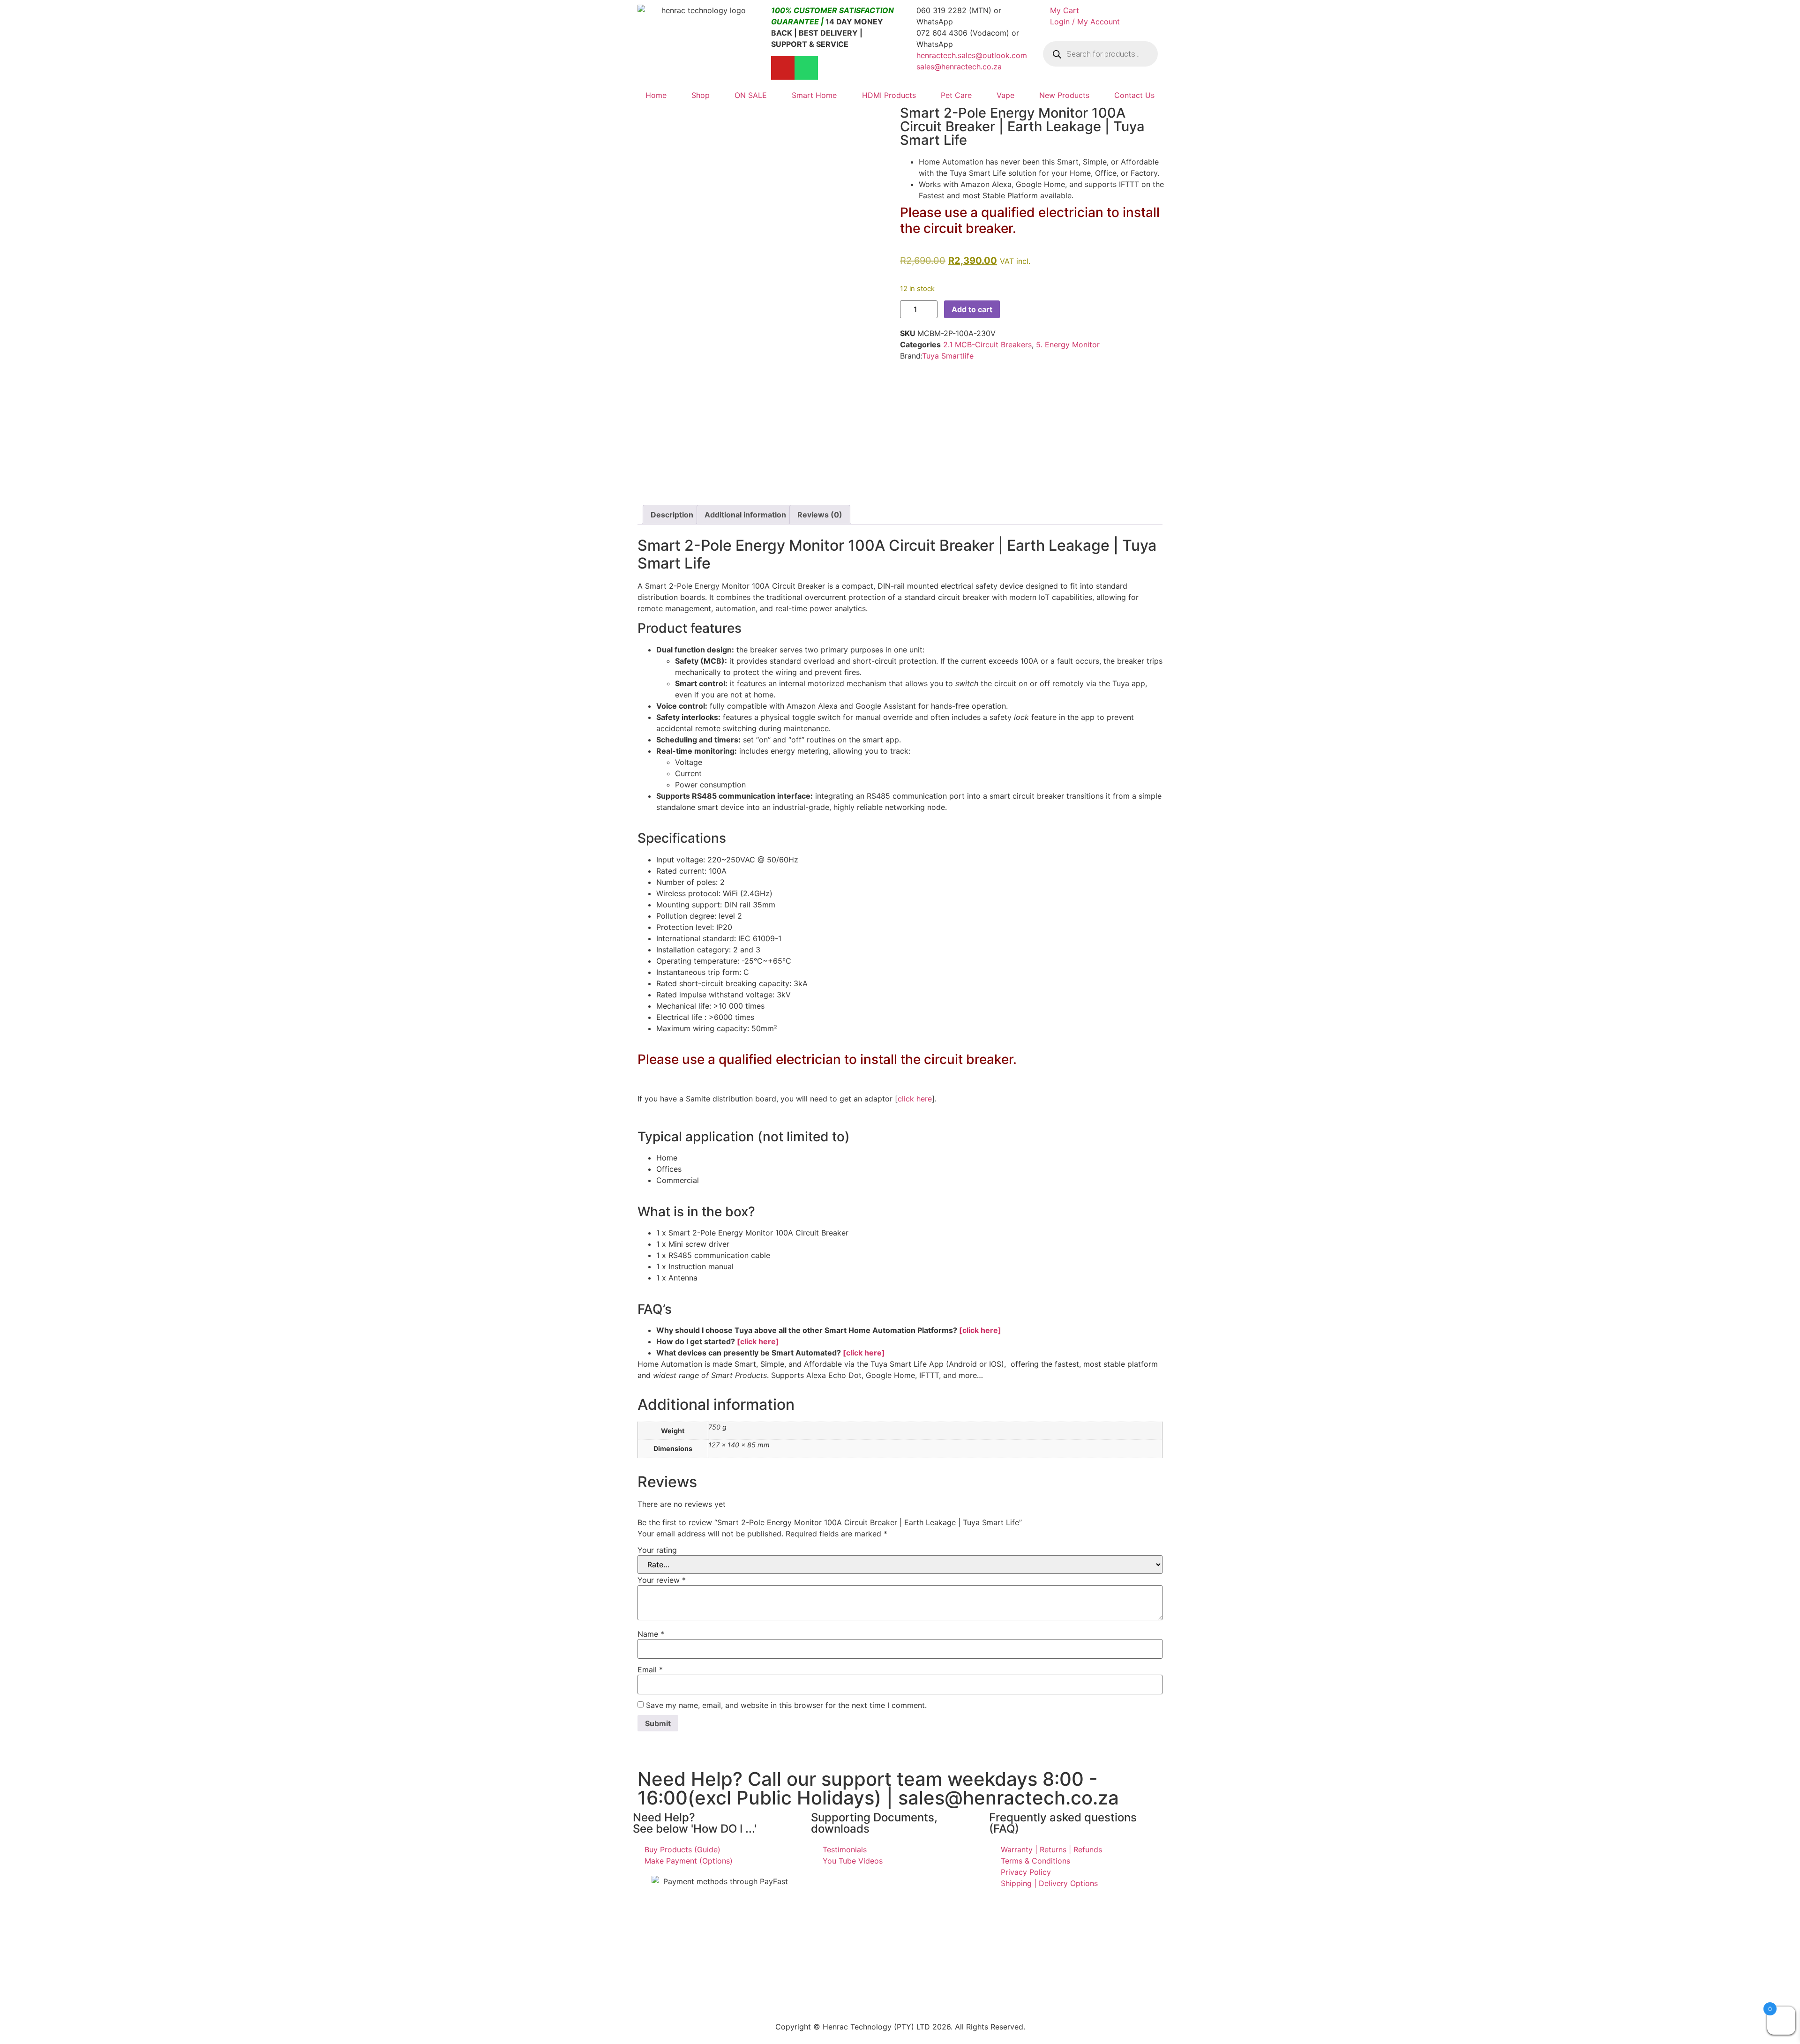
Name (651, 1634)
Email (650, 1670)
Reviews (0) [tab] (820, 515)
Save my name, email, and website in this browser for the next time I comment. (786, 1705)
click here (915, 1099)
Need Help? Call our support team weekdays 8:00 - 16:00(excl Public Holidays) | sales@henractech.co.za (878, 1788)
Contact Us (1134, 95)
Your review (662, 1580)
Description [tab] (672, 515)
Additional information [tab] (745, 515)
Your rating (657, 1550)
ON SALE (751, 95)
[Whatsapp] (806, 68)
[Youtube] (783, 68)
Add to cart (972, 309)
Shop (701, 95)
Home (656, 95)
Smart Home (814, 95)
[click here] (980, 1330)
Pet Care (956, 95)
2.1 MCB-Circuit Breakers (987, 344)
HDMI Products (889, 95)
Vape (1005, 95)
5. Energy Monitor (1068, 344)
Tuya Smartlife (948, 356)
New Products (1064, 95)
